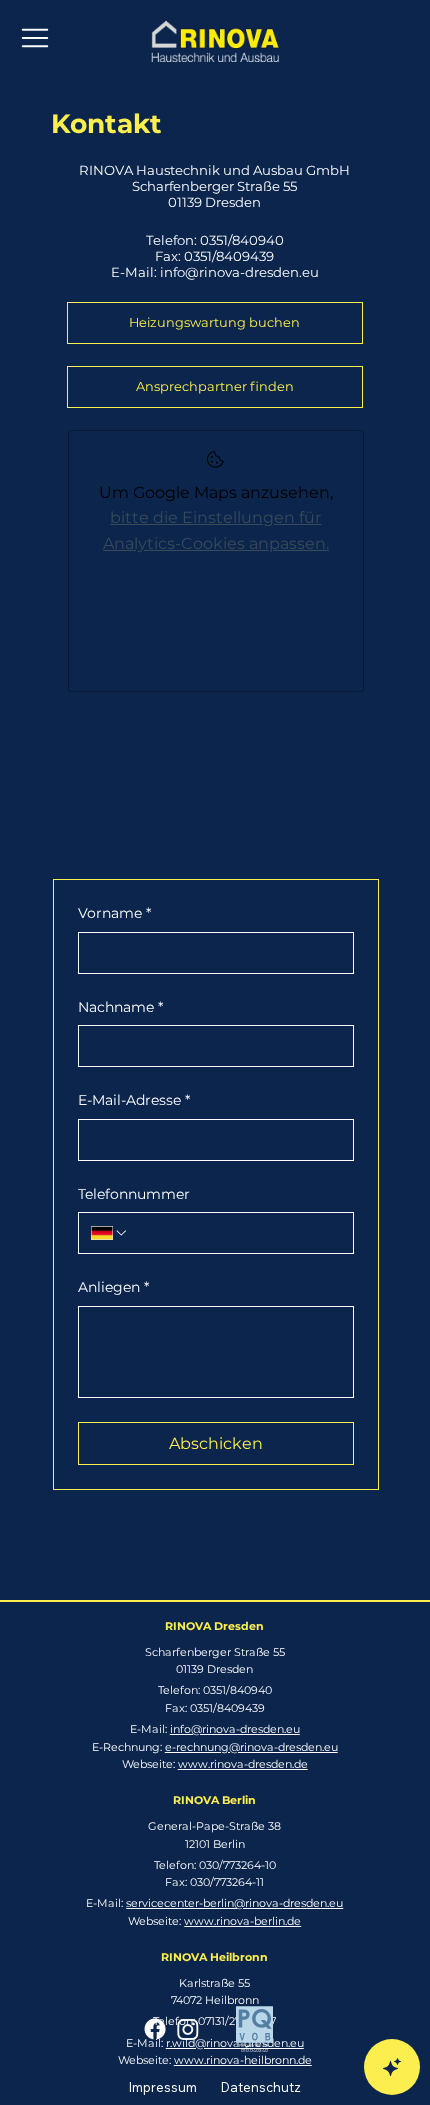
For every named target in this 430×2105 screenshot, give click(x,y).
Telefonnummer (134, 1194)
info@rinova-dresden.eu (239, 272)
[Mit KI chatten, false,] (392, 2067)
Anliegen (113, 1287)
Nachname (120, 1007)
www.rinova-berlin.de (242, 1921)
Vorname (114, 913)
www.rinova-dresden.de (243, 1764)
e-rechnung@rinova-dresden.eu (251, 1747)
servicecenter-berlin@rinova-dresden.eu (234, 1903)
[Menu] (36, 38)
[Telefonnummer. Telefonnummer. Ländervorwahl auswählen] (110, 1233)
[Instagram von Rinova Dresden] (188, 2029)
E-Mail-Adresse (134, 1100)
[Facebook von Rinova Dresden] (155, 2029)
